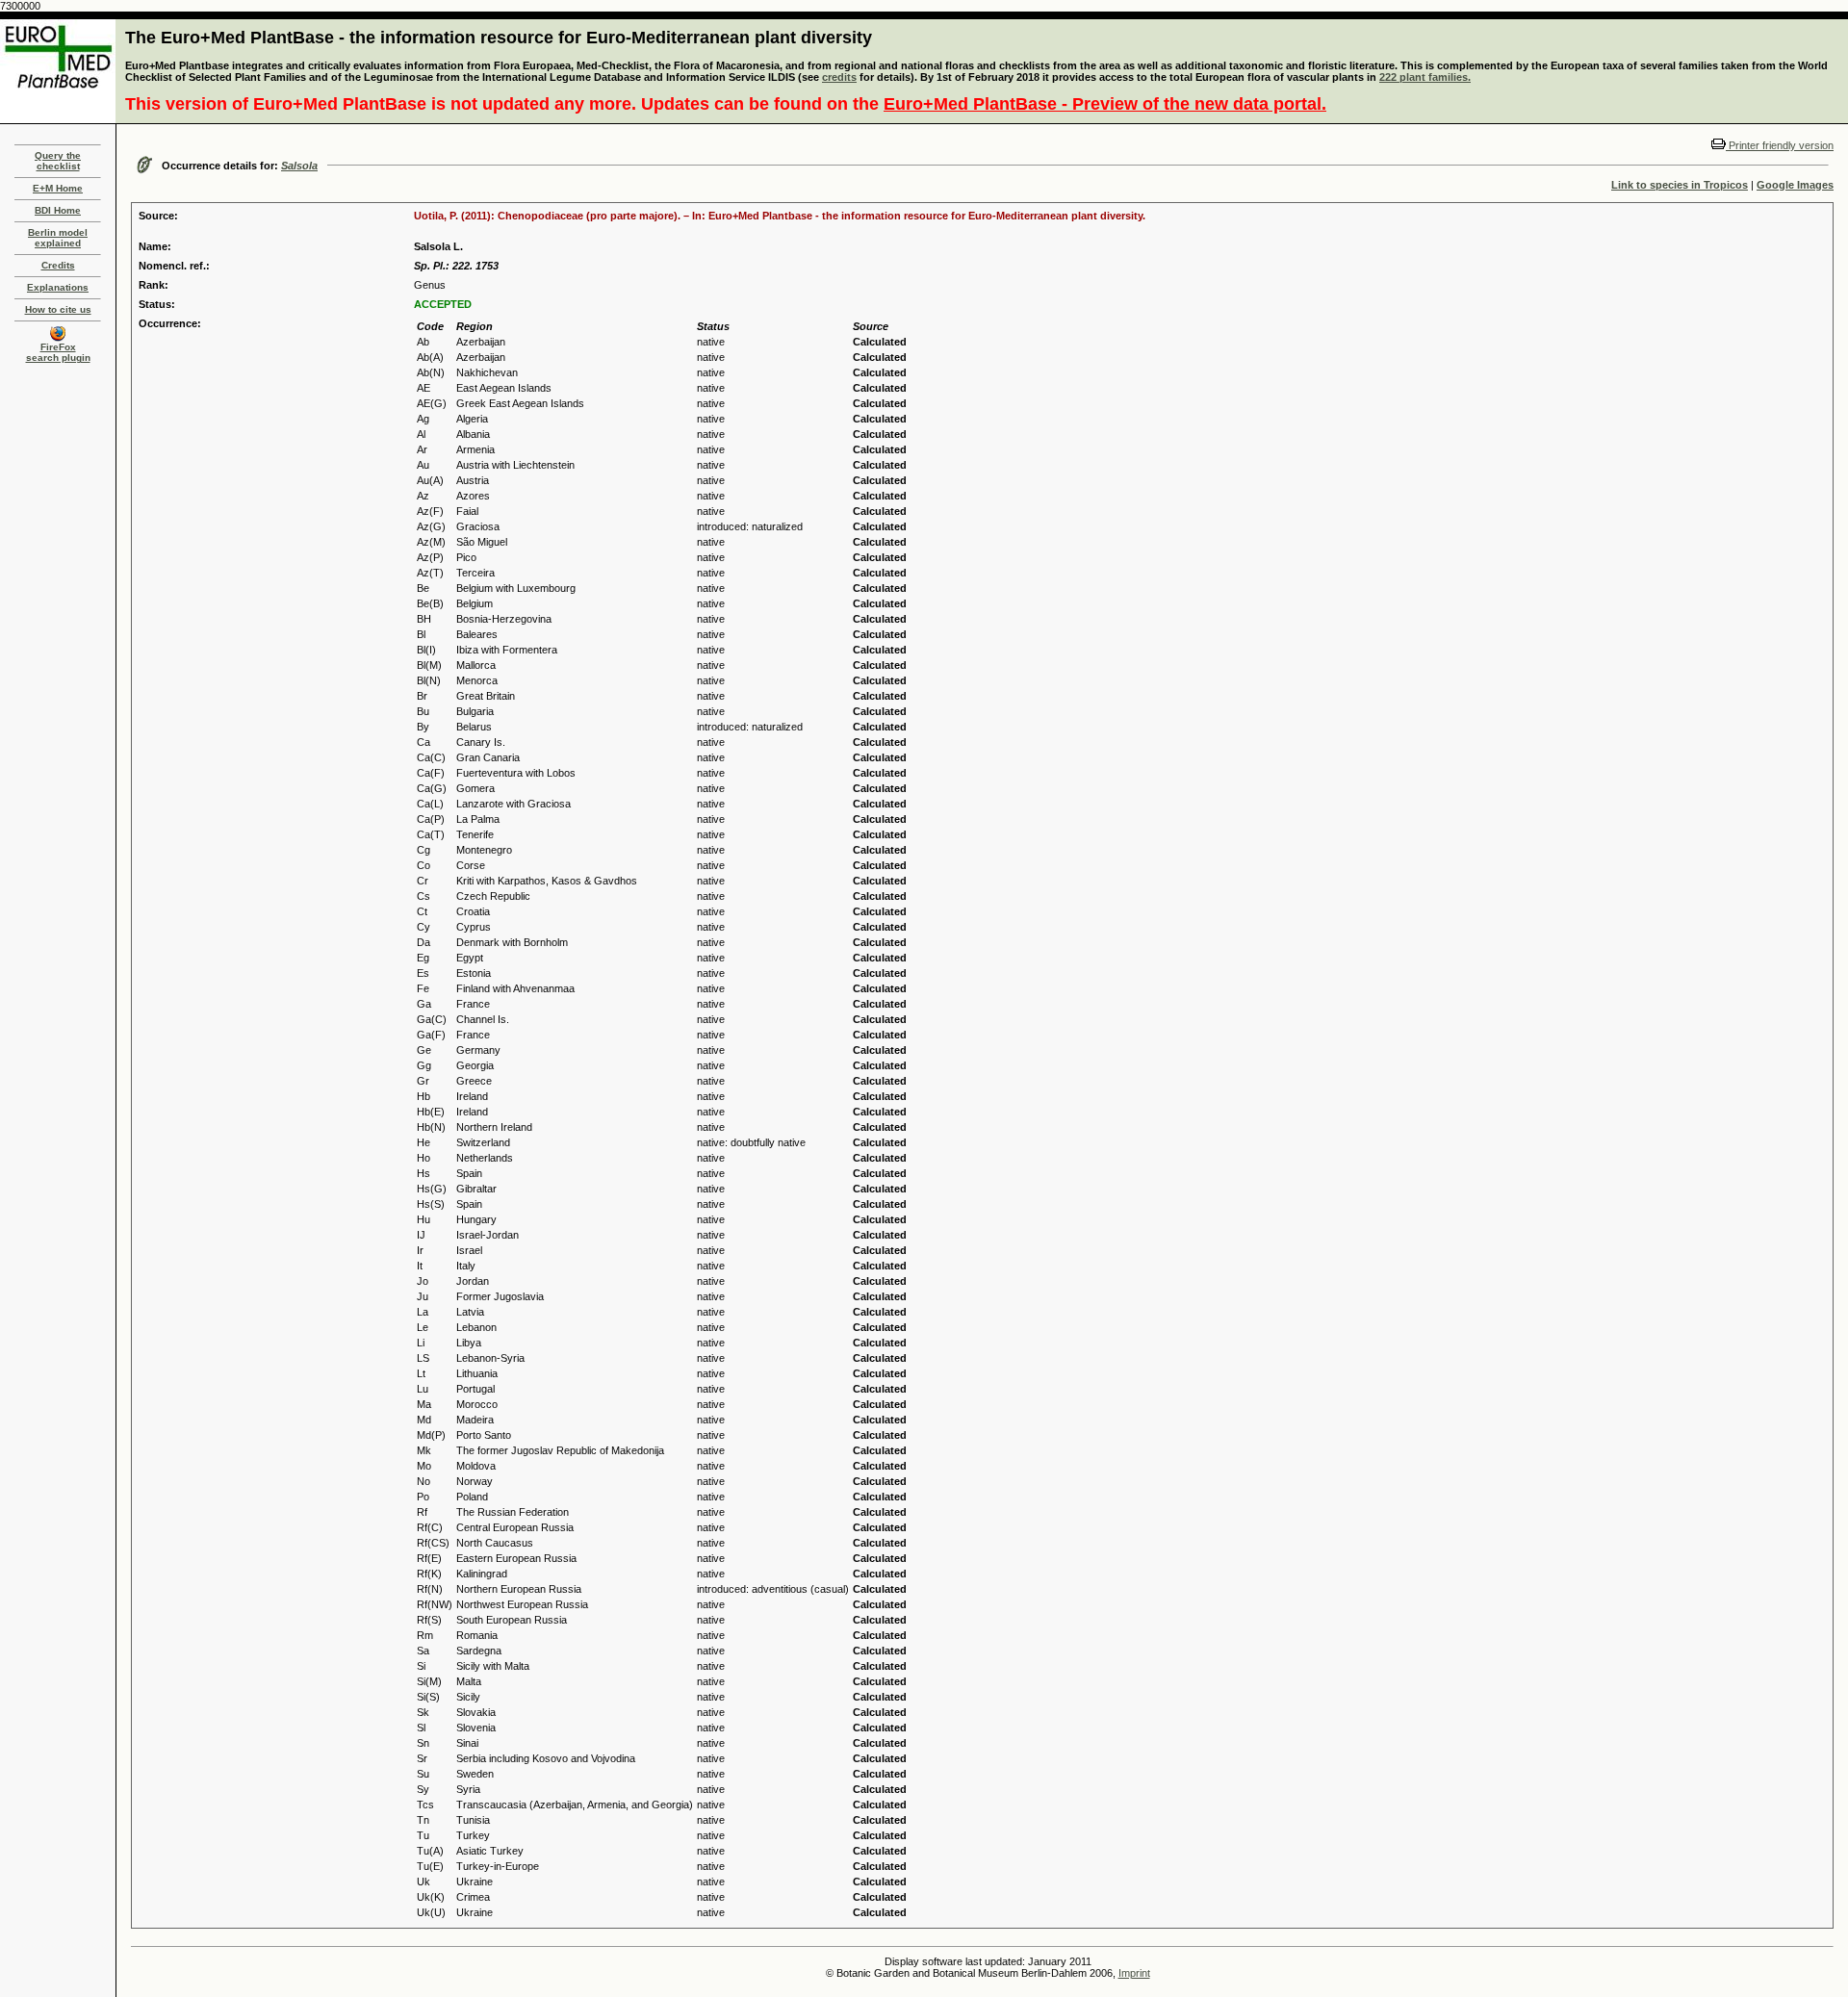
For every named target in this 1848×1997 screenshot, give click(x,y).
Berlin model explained (58, 238)
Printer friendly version (1780, 145)
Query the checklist (58, 161)
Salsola (299, 166)
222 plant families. (1425, 77)
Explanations (58, 287)
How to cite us (58, 309)
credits (839, 77)
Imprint (1134, 1973)
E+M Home (58, 188)
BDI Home (58, 210)
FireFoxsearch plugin (58, 352)
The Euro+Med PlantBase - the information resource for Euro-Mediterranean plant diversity (499, 38)
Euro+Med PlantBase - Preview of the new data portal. (1105, 104)
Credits (58, 265)
